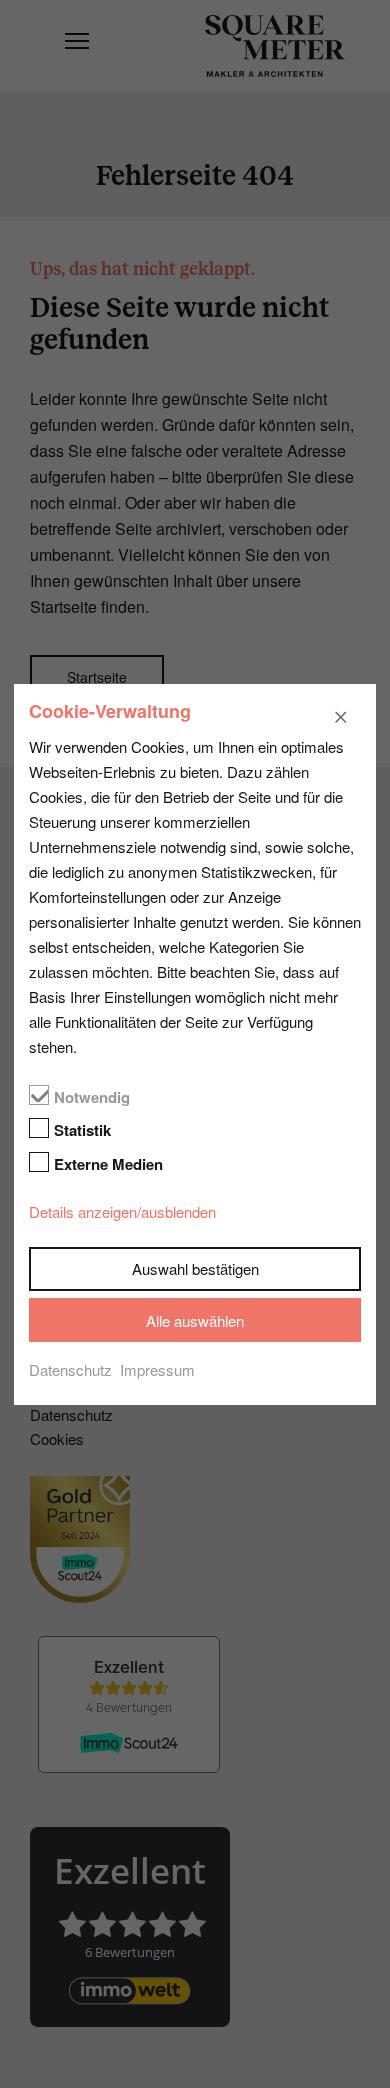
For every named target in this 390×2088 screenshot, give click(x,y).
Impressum (157, 1369)
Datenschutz (70, 1369)
